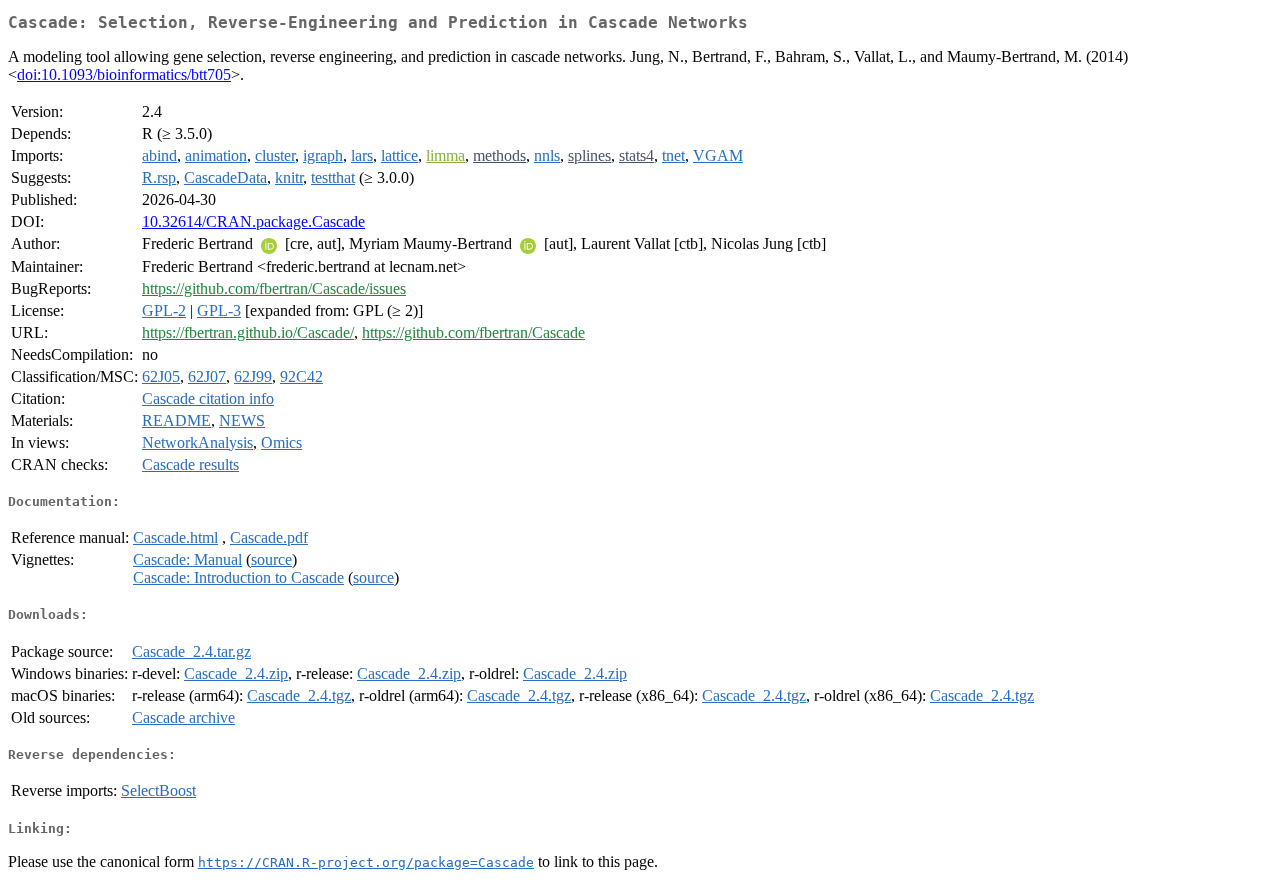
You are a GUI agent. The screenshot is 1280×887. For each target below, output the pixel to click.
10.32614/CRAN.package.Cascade (253, 221)
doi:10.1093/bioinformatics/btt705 (124, 74)
